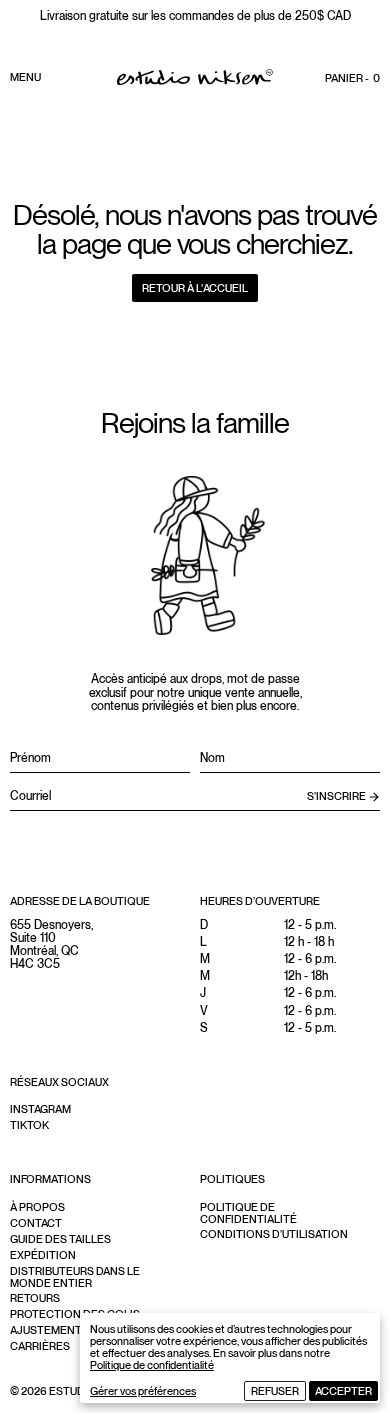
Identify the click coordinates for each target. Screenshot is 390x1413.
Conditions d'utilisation (274, 1234)
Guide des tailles (60, 1239)
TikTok (29, 1125)
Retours (35, 1298)
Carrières (40, 1346)
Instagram (40, 1109)
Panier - (352, 78)
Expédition (43, 1255)
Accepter (343, 1391)
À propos (37, 1207)
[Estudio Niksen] (195, 77)
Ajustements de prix (71, 1330)
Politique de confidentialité (152, 1365)
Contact (36, 1223)
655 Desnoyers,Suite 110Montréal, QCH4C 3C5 (51, 945)
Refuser (275, 1391)
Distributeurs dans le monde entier (75, 1277)
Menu (25, 77)
